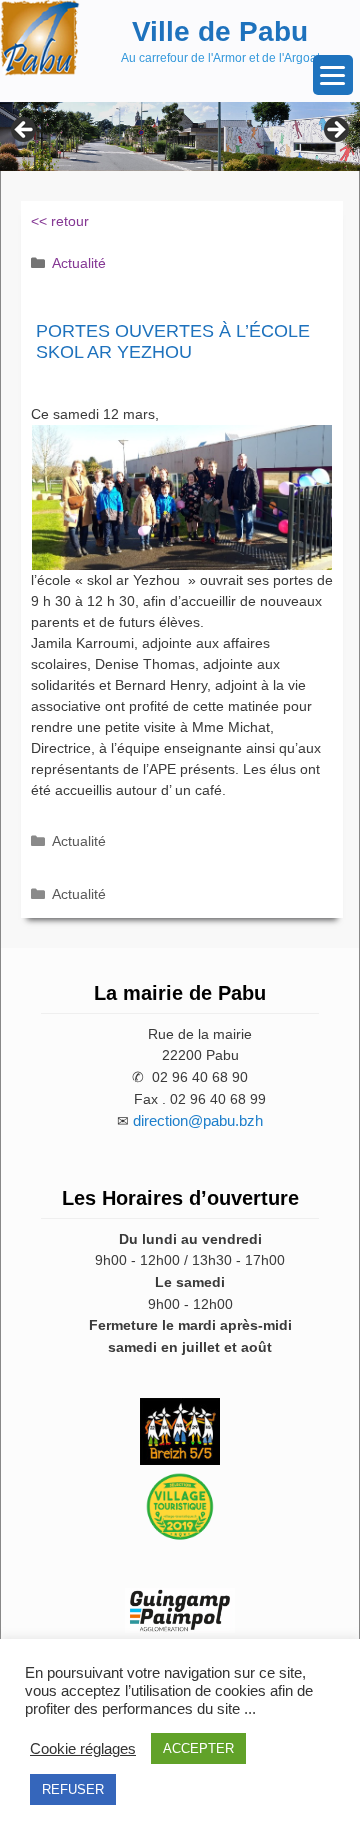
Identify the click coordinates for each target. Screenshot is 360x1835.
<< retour (60, 221)
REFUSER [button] (73, 1789)
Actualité (79, 263)
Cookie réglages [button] (83, 1749)
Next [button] (335, 131)
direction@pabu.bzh (198, 1120)
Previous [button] (25, 131)
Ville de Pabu (220, 31)
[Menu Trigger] (333, 75)
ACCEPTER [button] (198, 1748)
